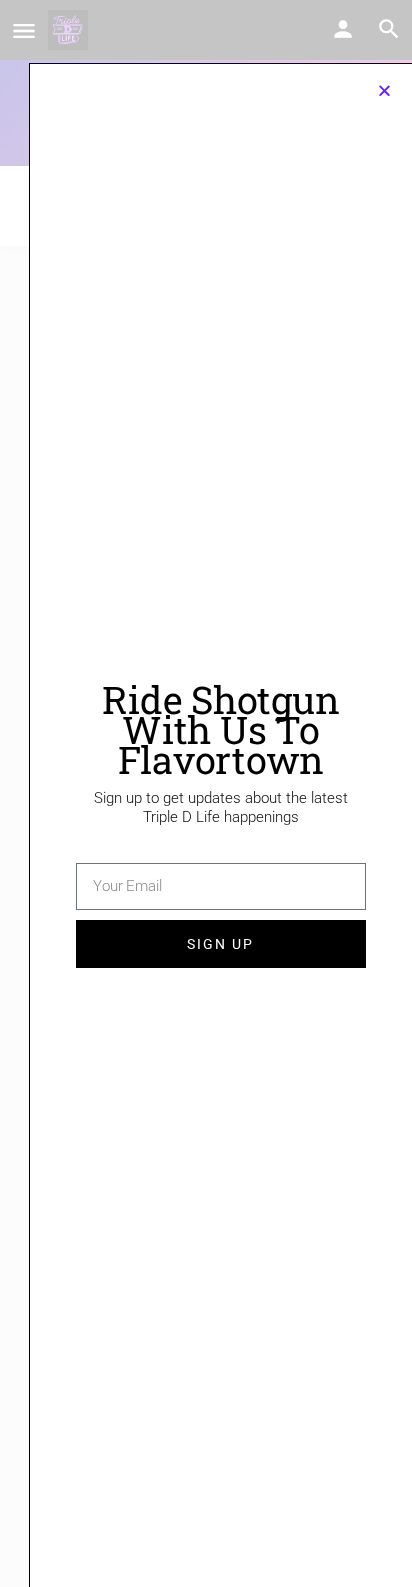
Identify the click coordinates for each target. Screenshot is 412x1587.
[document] (206, 793)
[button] (384, 90)
